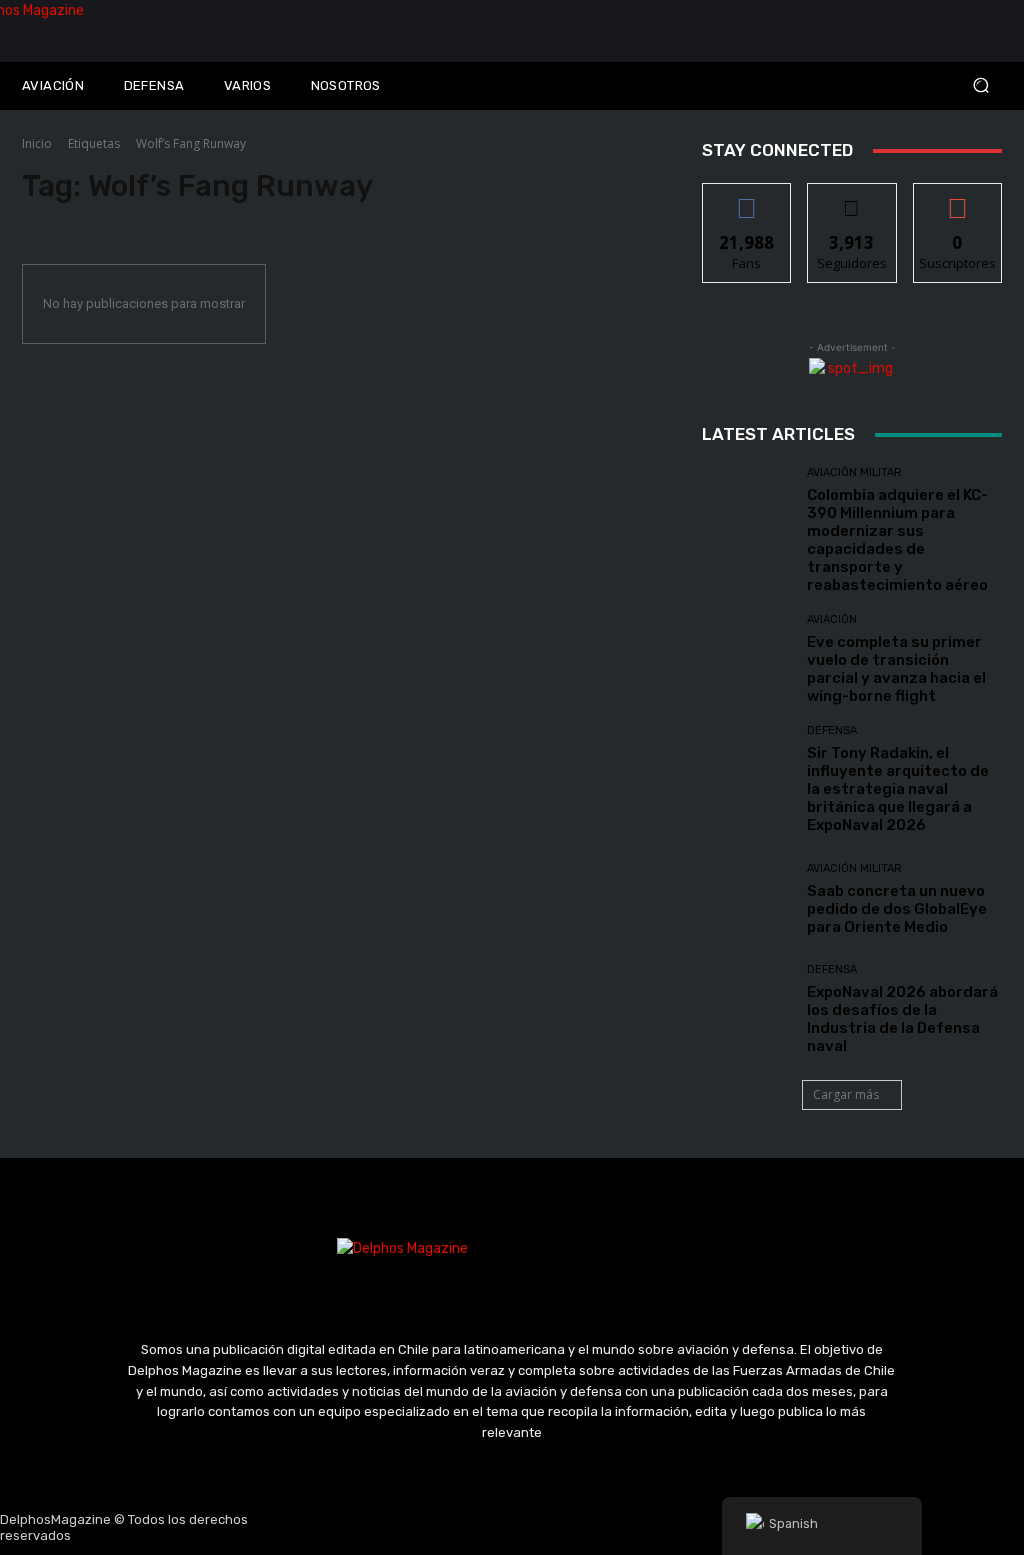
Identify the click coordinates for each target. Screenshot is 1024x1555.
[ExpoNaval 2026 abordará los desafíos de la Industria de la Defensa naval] (747, 1009)
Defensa (832, 730)
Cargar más (846, 1094)
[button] (896, 85)
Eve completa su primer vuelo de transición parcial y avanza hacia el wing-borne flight (896, 669)
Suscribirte (957, 198)
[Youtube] (560, 1528)
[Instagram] (465, 1528)
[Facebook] (417, 1528)
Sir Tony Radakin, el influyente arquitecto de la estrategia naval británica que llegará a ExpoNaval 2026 (898, 789)
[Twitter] (512, 1528)
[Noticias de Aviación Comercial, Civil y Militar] (128, 31)
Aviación (832, 619)
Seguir (852, 198)
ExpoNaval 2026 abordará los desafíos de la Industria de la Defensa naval (902, 1019)
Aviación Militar (854, 472)
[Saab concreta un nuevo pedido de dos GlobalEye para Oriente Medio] (747, 899)
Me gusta (747, 198)
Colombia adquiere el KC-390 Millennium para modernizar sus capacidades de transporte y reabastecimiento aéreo (897, 540)
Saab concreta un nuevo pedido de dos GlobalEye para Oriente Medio (897, 909)
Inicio (37, 143)
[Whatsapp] (607, 1528)
